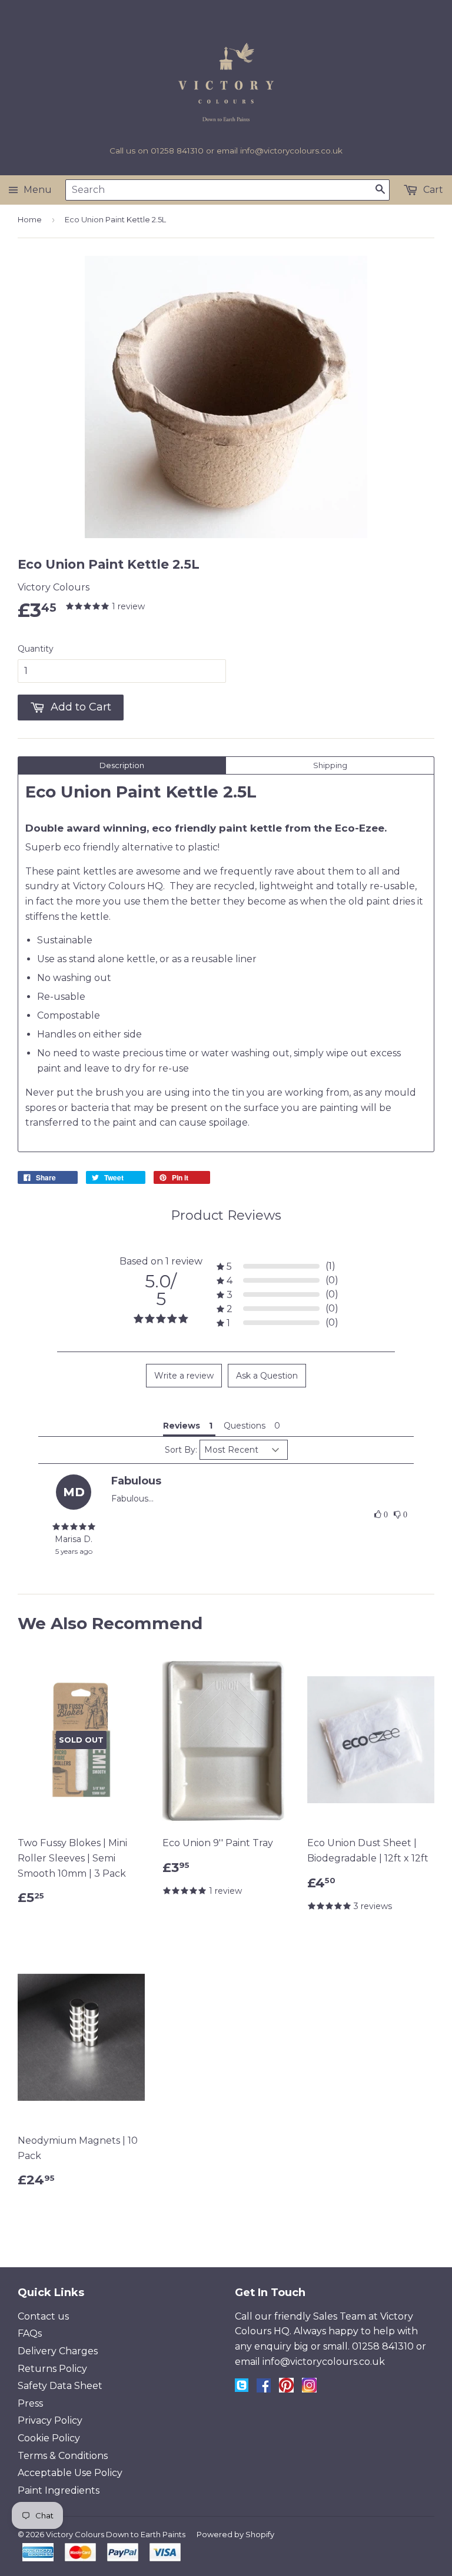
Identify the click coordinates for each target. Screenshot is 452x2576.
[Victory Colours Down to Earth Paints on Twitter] (242, 2389)
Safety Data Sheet (60, 2386)
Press (30, 2403)
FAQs (30, 2333)
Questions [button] (245, 1426)
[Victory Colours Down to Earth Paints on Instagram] (309, 2389)
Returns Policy (52, 2369)
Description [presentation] (122, 765)
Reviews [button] (182, 1426)
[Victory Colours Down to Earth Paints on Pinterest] (286, 2389)
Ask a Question (267, 1376)
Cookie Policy (49, 2438)
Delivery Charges (58, 2351)
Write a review (184, 1376)
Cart (432, 190)
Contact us (43, 2316)
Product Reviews (226, 1215)
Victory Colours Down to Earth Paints (116, 2534)
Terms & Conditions (63, 2456)
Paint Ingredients (59, 2490)
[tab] (122, 765)
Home (30, 219)
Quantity (36, 649)
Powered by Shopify (235, 2534)
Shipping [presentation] (330, 765)
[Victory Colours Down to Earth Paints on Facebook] (264, 2389)
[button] (381, 1515)
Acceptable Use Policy (70, 2473)
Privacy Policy (50, 2420)
